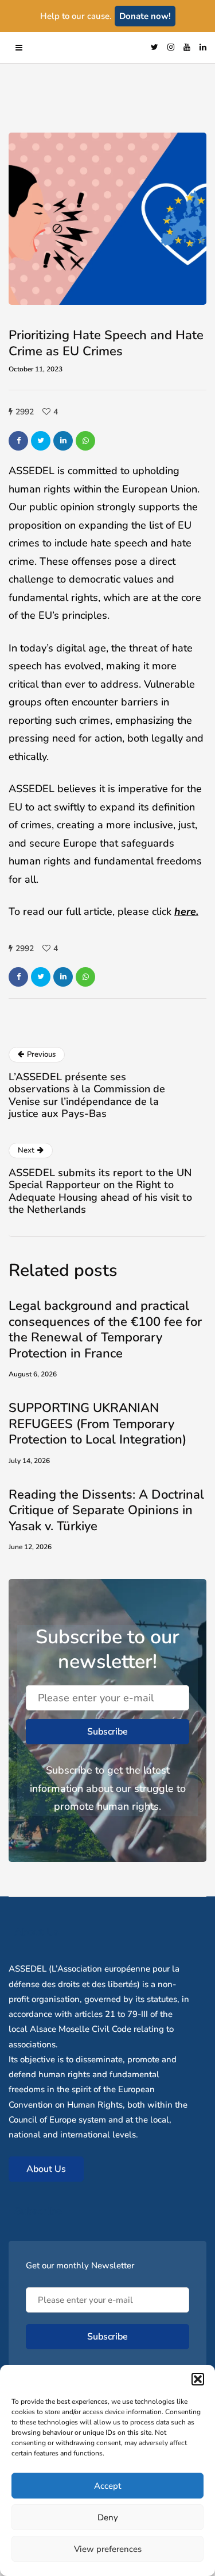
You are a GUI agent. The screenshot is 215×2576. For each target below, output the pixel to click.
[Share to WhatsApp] (85, 441)
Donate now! (145, 16)
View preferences (108, 2549)
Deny (108, 2517)
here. (186, 911)
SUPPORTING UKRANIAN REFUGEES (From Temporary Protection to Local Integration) (97, 1424)
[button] (198, 2379)
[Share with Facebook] (18, 441)
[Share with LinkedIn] (63, 441)
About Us (46, 2169)
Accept (107, 2486)
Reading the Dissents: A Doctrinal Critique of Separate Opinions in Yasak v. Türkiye (106, 1510)
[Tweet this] (41, 441)
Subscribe (107, 1732)
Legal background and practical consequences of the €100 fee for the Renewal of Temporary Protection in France (105, 1330)
